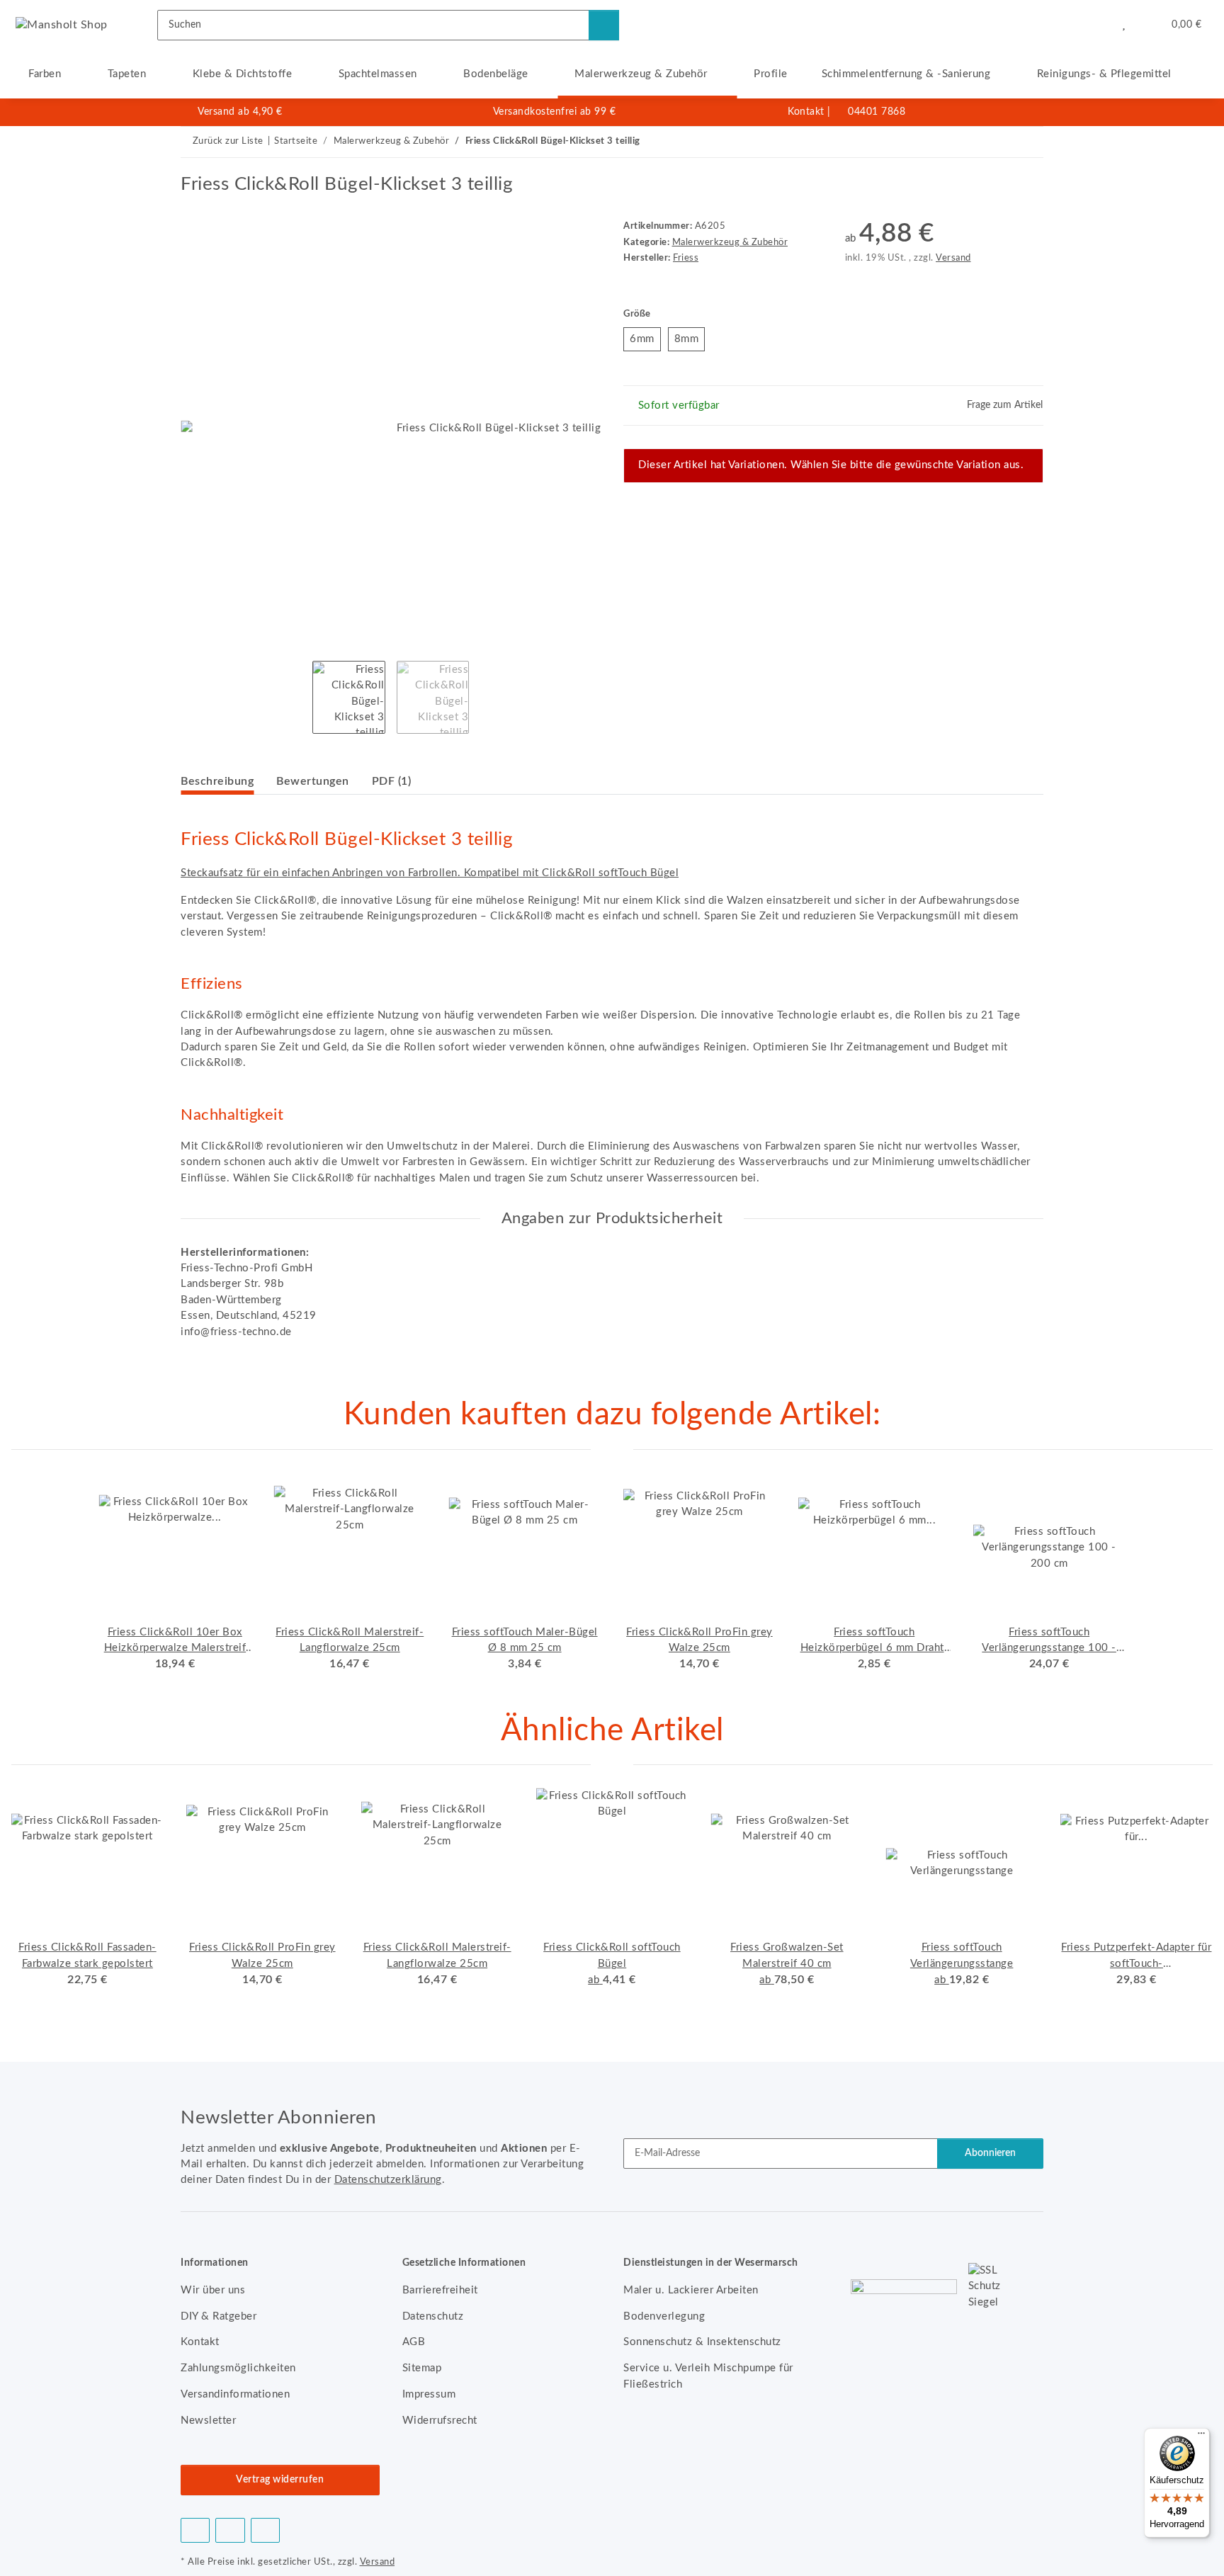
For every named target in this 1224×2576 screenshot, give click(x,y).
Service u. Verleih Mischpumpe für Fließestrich (708, 2376)
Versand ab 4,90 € (240, 112)
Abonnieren (990, 2153)
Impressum (429, 2394)
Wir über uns (213, 2290)
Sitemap (422, 2368)
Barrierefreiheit (440, 2290)
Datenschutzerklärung (388, 2180)
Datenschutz (433, 2316)
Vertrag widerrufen (280, 2480)
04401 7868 (877, 112)
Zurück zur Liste (228, 141)
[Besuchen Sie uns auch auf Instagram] (265, 2530)
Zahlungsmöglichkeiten (238, 2368)
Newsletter (208, 2421)
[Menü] (1201, 2436)
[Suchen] (604, 25)
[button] (1095, 25)
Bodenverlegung (664, 2316)
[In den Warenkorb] (192, 166)
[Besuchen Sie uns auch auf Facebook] (195, 2530)
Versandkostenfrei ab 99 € (555, 112)
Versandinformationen (235, 2394)
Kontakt (806, 112)
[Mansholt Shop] (62, 25)
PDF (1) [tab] (392, 781)
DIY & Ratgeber (219, 2316)
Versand (953, 258)
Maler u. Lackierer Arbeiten (691, 2290)
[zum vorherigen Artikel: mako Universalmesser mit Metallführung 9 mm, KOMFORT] (997, 142)
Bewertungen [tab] (313, 781)
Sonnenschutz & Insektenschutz (702, 2342)
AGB (414, 2342)
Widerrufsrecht (440, 2421)
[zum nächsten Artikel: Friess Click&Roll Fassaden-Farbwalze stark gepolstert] (1028, 142)
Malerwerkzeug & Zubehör (730, 242)
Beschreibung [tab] (217, 781)
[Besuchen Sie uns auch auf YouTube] (230, 2530)
